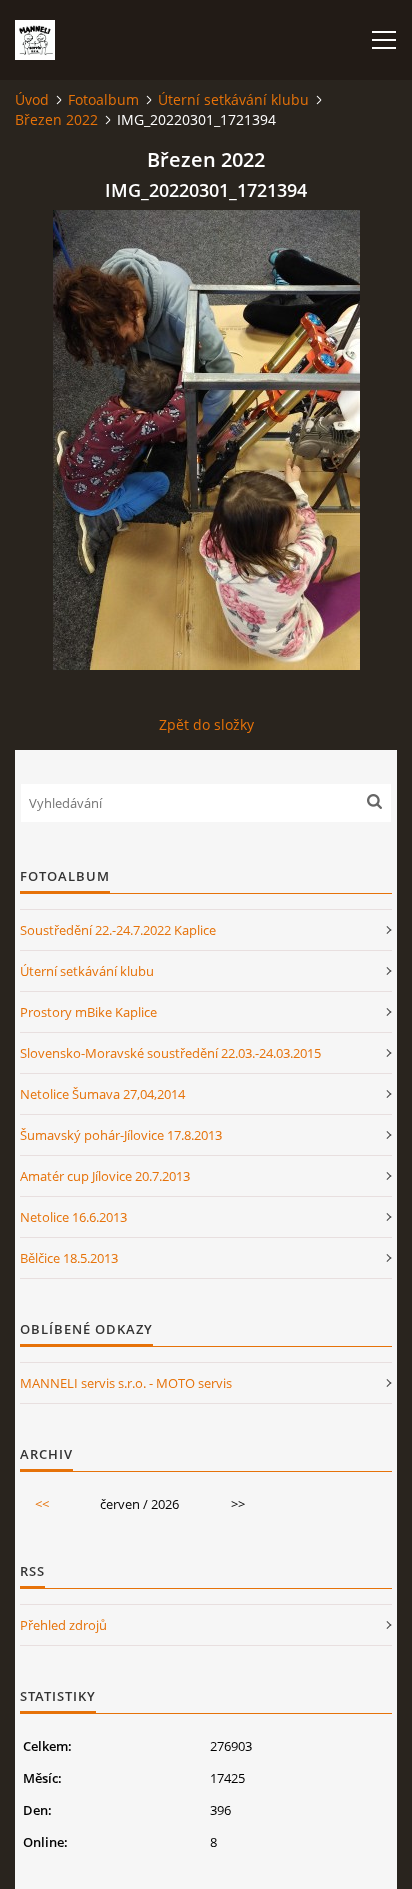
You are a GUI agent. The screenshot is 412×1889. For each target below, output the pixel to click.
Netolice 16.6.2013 (73, 1217)
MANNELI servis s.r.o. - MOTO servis (126, 1383)
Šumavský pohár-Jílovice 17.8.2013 (121, 1135)
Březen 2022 (56, 119)
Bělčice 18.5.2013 (69, 1258)
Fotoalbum (103, 99)
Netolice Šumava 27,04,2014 (102, 1094)
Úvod (32, 99)
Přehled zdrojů (63, 1625)
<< (42, 1504)
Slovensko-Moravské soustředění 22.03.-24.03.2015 (170, 1053)
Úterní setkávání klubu (233, 99)
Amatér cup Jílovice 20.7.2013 (105, 1176)
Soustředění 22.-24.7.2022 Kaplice (118, 930)
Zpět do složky (206, 724)
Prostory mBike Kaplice (88, 1012)
